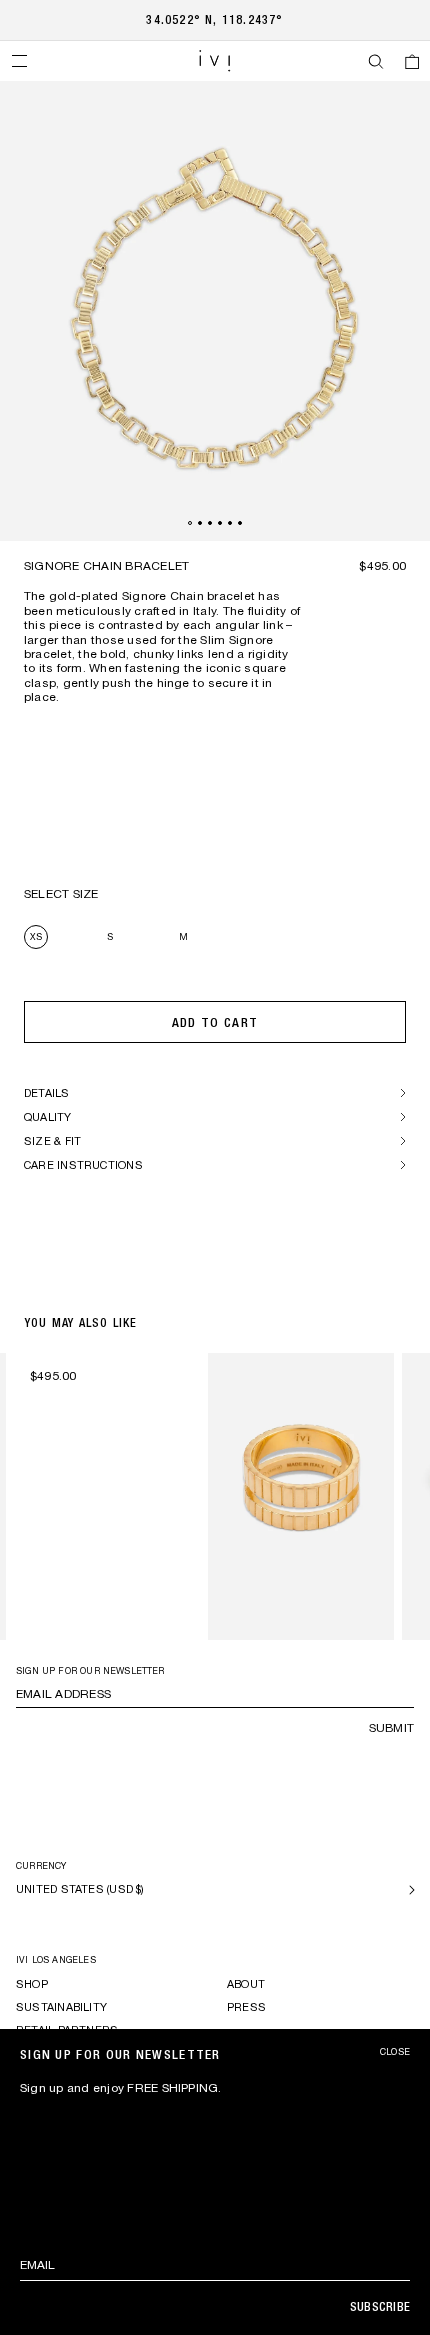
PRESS (246, 2007)
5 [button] (230, 523)
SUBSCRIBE (380, 2307)
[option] (215, 311)
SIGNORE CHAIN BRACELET (106, 566)
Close (395, 2052)
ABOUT (246, 1984)
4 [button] (220, 523)
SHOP (32, 1984)
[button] (19, 61)
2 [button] (200, 523)
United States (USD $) (80, 1889)
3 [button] (210, 523)
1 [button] (190, 523)
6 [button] (240, 523)
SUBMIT (391, 1728)
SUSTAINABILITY (61, 2007)
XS (36, 936)
